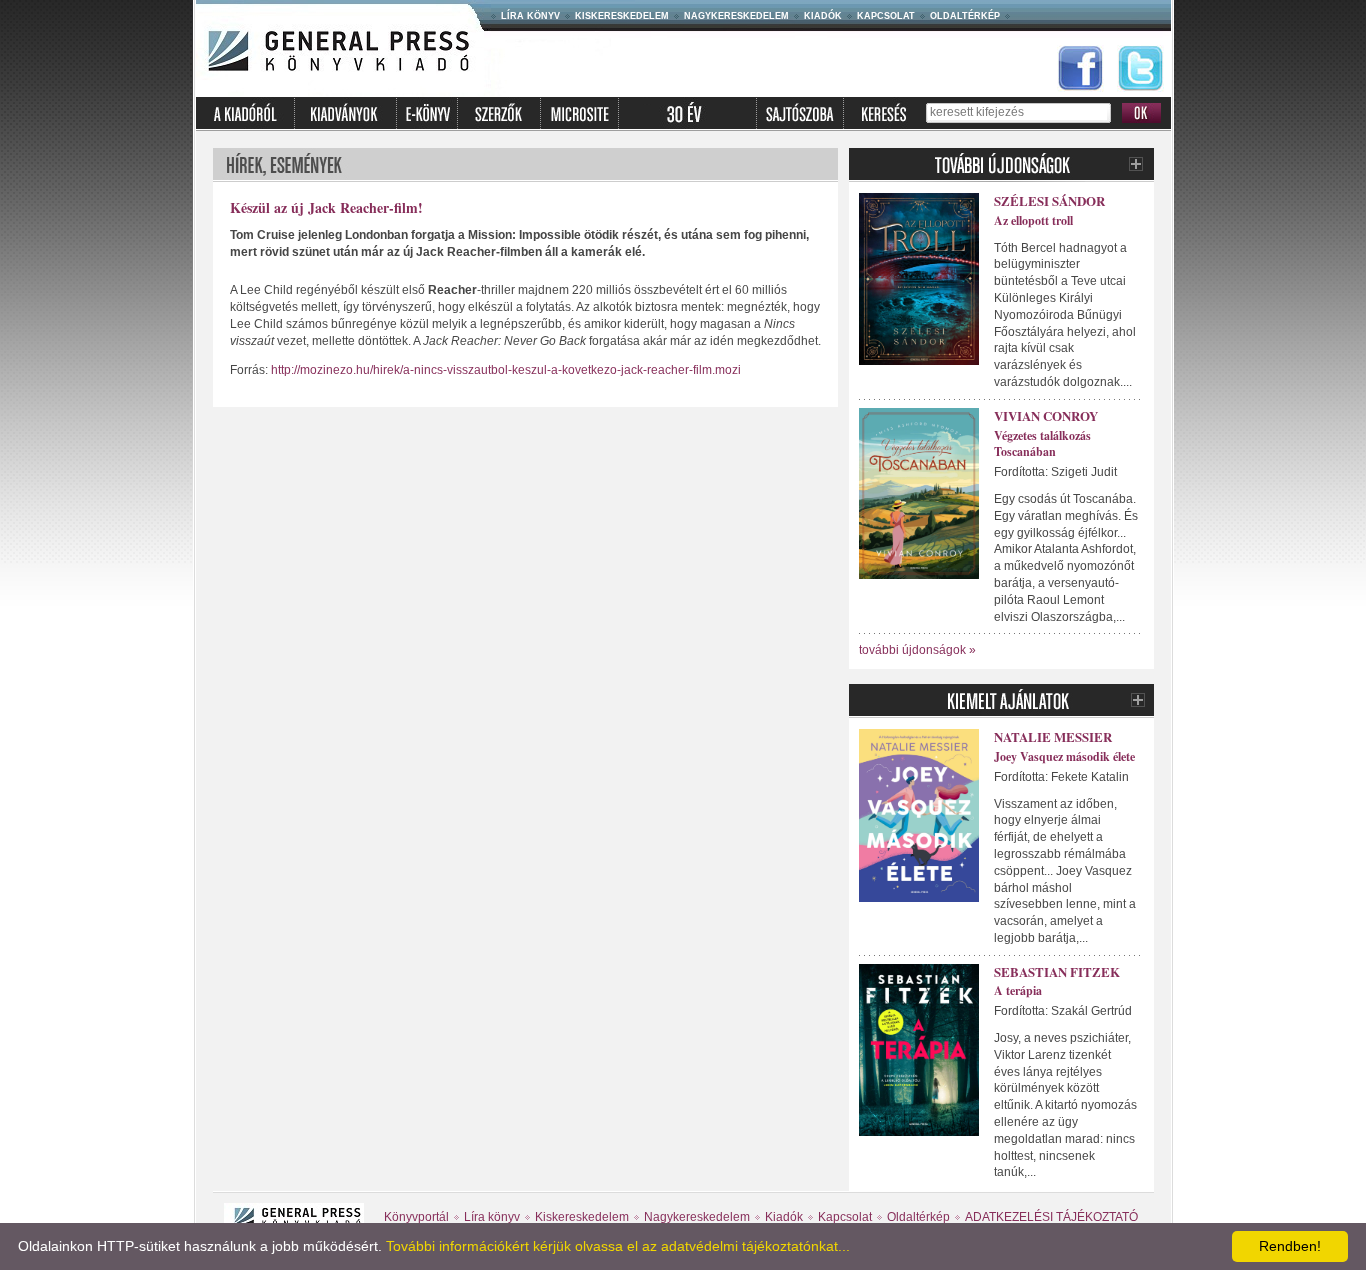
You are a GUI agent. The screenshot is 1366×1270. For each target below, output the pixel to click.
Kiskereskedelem (622, 16)
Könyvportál (416, 1217)
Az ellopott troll (1033, 220)
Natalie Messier (1053, 736)
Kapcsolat (886, 16)
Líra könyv (530, 16)
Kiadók (823, 16)
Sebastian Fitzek (1057, 971)
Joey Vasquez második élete (1064, 756)
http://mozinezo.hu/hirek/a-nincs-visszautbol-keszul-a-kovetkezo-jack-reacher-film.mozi (506, 370)
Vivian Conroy (1046, 415)
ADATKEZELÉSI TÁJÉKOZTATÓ (1051, 1217)
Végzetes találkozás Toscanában (1042, 444)
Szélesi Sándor (1049, 200)
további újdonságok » (917, 650)
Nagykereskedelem (736, 16)
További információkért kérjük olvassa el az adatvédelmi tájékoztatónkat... (618, 1246)
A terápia (1018, 990)
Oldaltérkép (965, 16)
